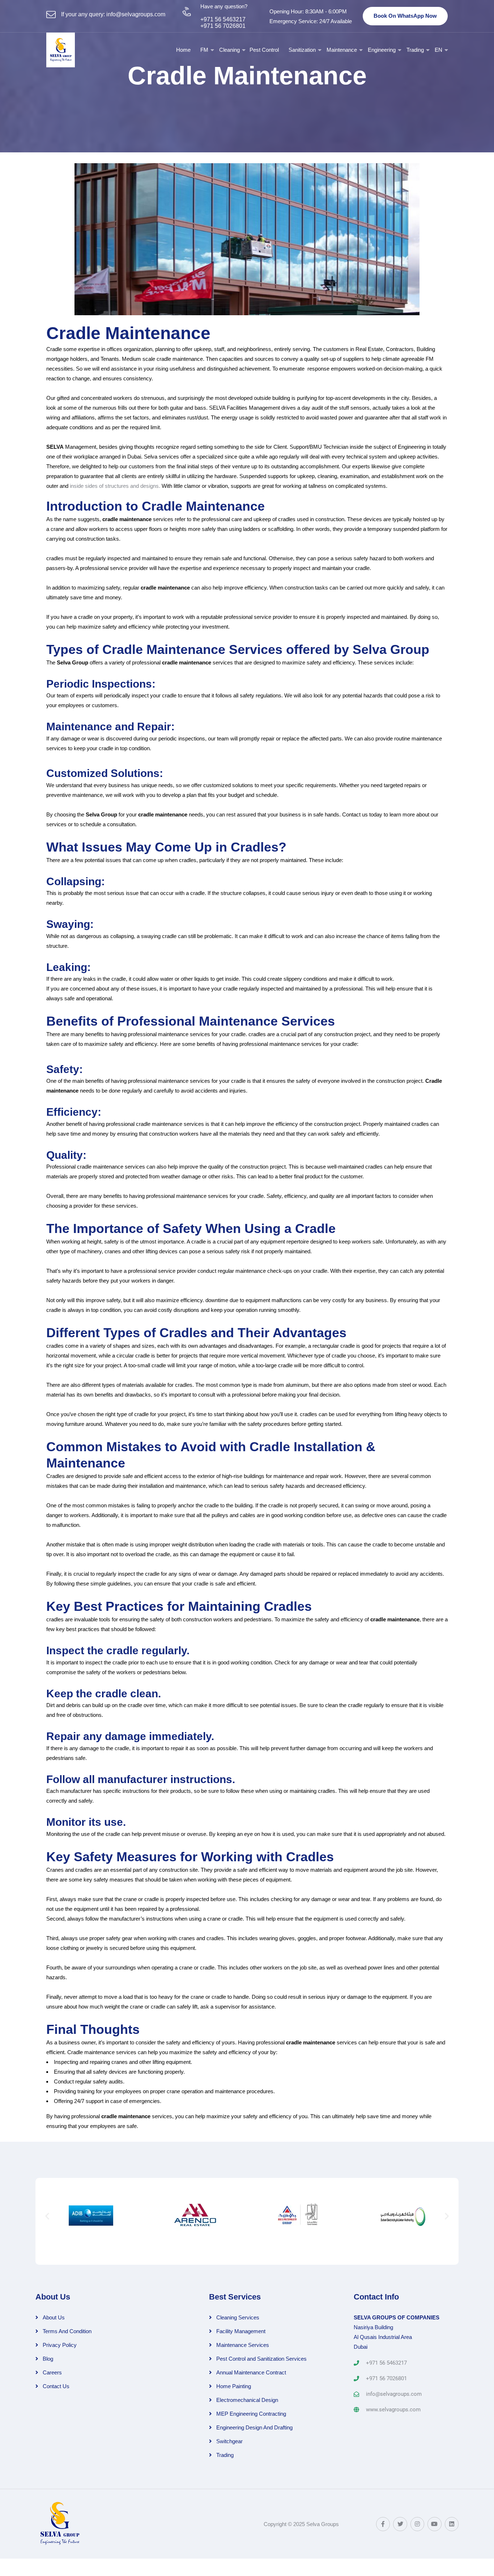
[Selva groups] (61, 50)
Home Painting (234, 2386)
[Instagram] (417, 2524)
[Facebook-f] (383, 2524)
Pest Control (264, 50)
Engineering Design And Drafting (254, 2427)
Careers (52, 2372)
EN (438, 50)
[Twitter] (400, 2524)
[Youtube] (434, 2524)
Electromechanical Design (247, 2400)
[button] (47, 2216)
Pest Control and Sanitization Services (261, 2359)
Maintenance (342, 50)
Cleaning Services (238, 2317)
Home (183, 50)
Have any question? (224, 6)
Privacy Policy (60, 2345)
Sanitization (302, 50)
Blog (48, 2359)
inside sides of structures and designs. (115, 486)
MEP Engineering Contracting (251, 2414)
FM (204, 50)
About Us (54, 2317)
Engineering (382, 50)
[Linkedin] (452, 2524)
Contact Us (56, 2386)
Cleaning (229, 50)
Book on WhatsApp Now (405, 16)
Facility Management (241, 2331)
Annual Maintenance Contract (251, 2372)
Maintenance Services (243, 2345)
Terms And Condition (67, 2331)
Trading (415, 50)
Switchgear (229, 2441)
